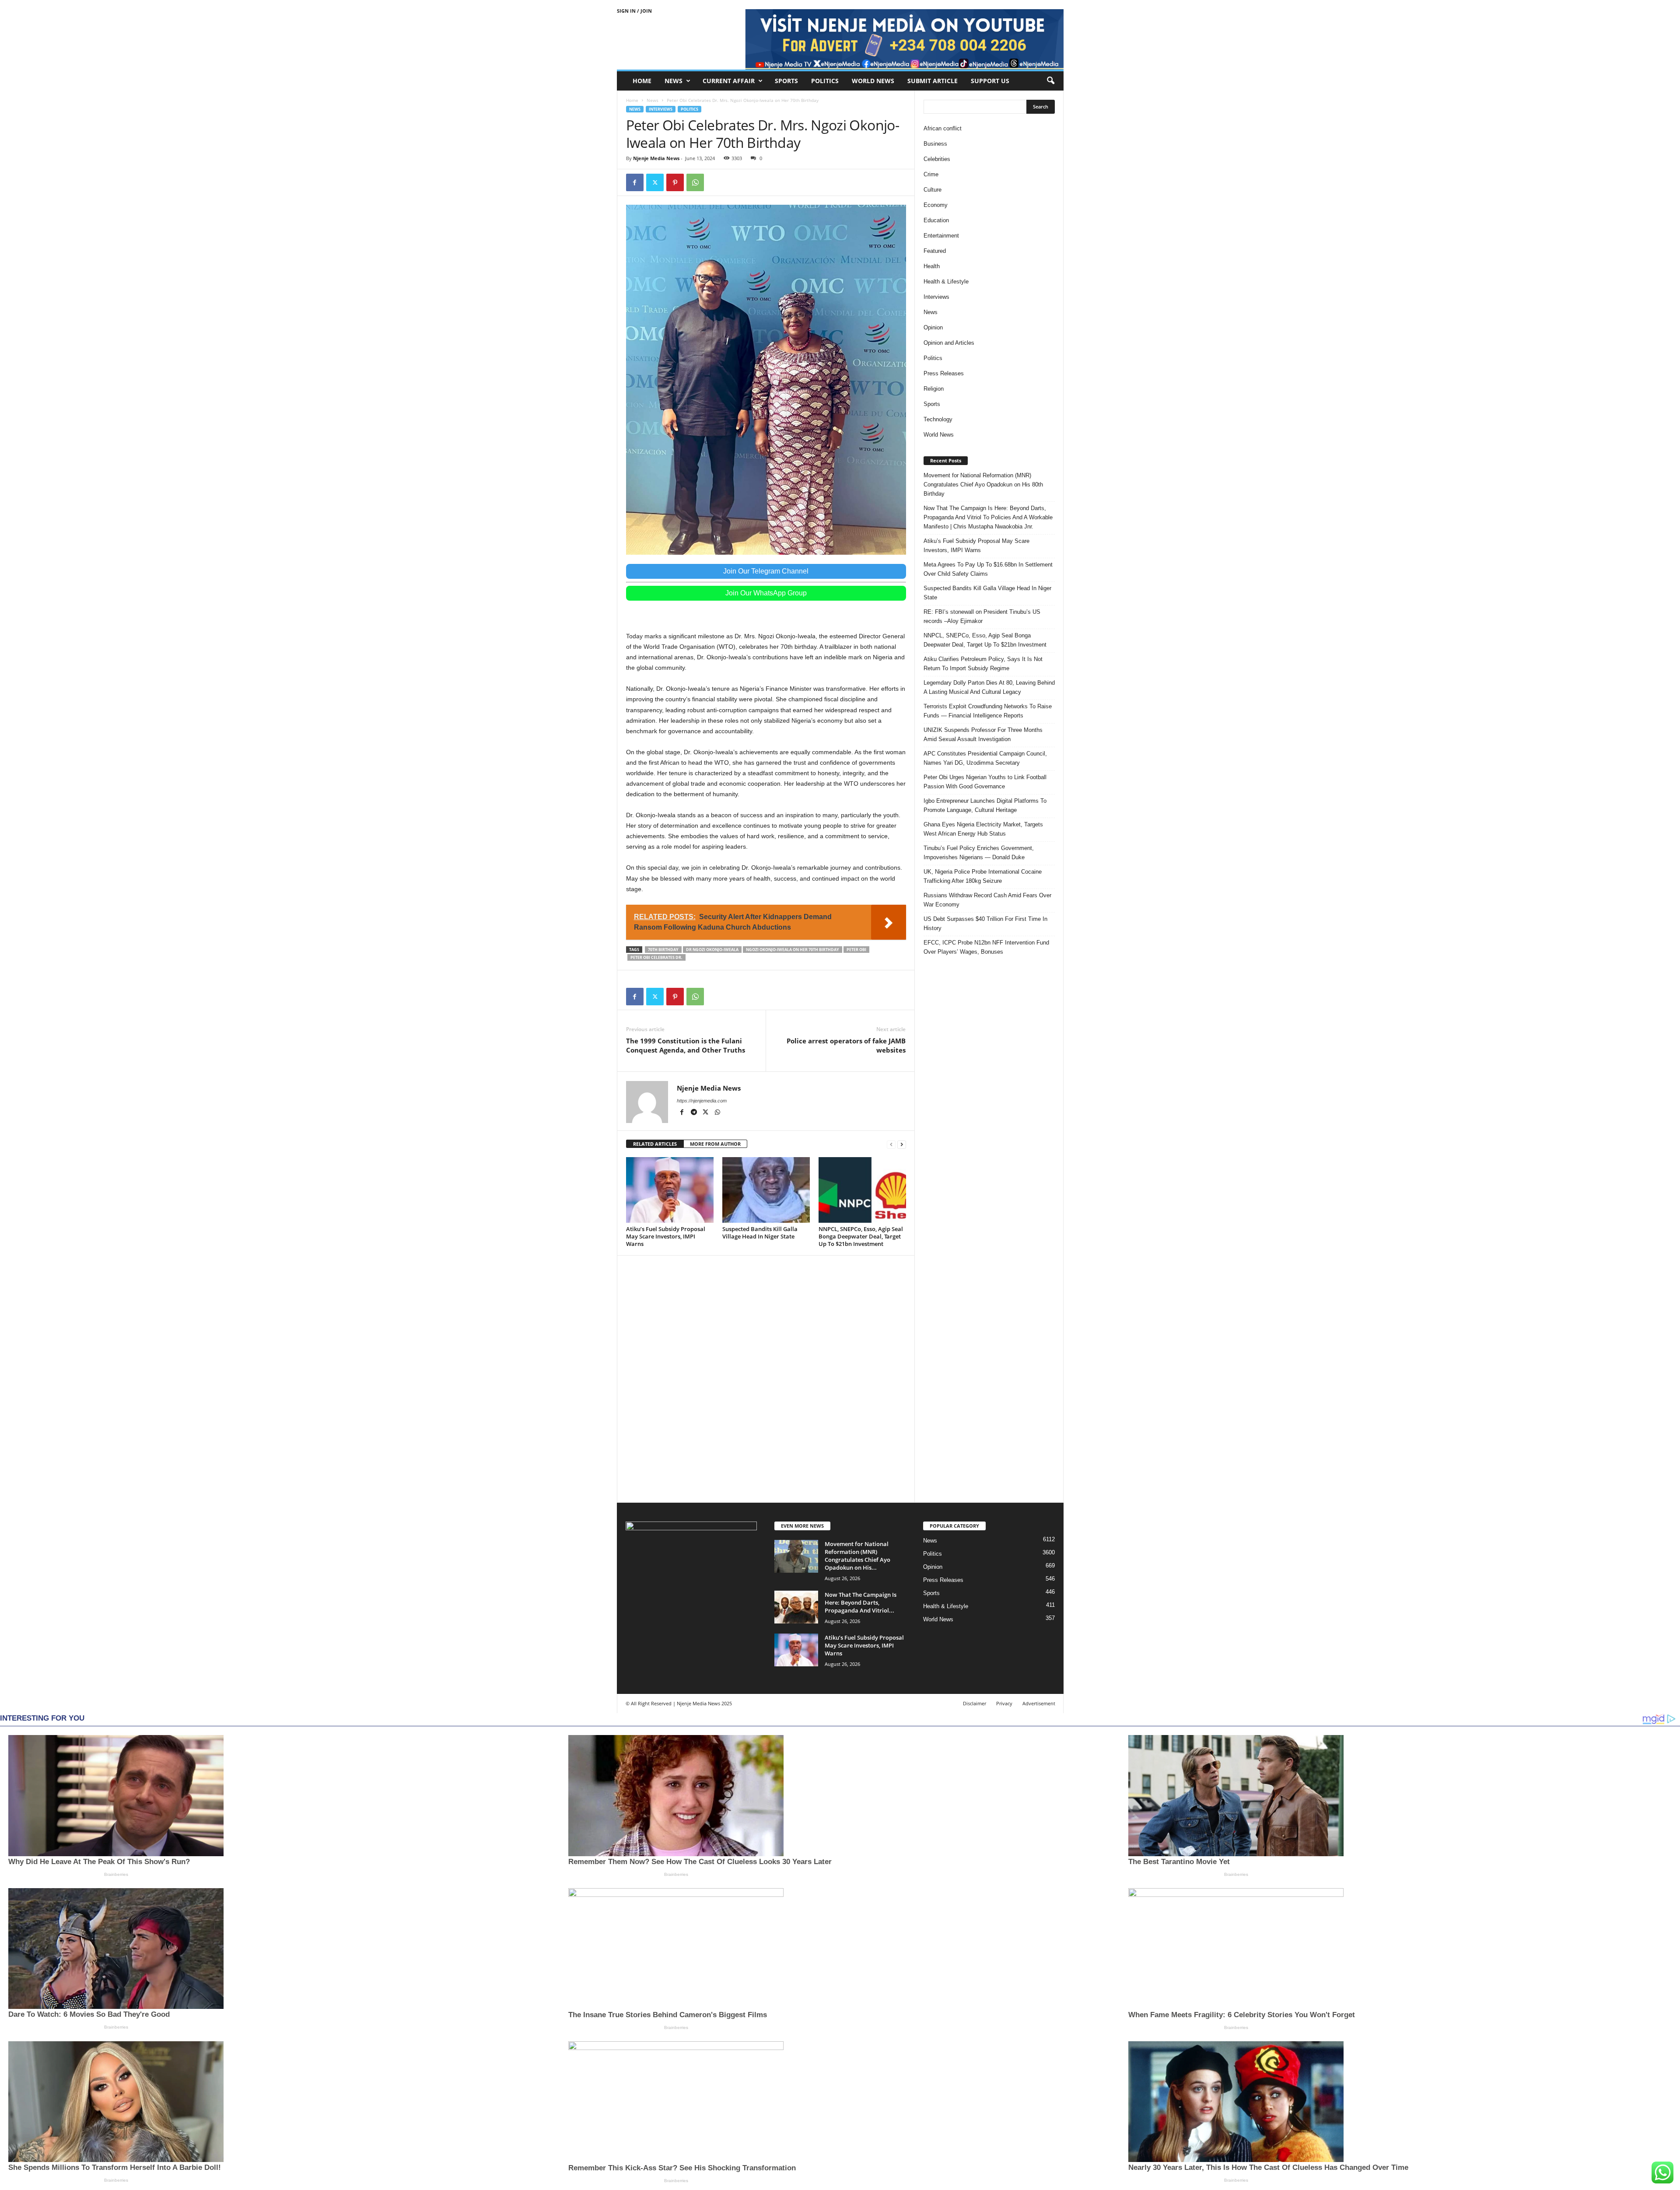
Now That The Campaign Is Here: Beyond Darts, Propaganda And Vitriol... (861, 1602)
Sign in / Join (634, 11)
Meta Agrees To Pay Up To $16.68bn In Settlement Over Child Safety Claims (988, 569)
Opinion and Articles (949, 343)
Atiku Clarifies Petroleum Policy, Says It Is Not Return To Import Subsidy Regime (983, 664)
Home (642, 81)
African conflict (943, 128)
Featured (935, 251)
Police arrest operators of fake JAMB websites (846, 1045)
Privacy (1004, 1703)
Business (935, 144)
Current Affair (729, 81)
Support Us (990, 81)
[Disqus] (766, 1378)
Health (932, 266)
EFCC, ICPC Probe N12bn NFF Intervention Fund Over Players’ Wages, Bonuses (986, 947)
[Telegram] (695, 1113)
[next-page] (902, 1144)
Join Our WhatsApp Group (766, 593)
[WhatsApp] (695, 182)
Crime (931, 174)
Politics (825, 81)
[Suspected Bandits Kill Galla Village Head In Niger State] (766, 1190)
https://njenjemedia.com (702, 1101)
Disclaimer (975, 1703)
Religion (934, 389)
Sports (786, 81)
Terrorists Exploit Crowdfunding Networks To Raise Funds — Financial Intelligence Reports (988, 711)
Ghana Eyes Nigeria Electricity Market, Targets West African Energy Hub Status (983, 829)
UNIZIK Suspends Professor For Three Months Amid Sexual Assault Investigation (983, 735)
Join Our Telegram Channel (766, 571)
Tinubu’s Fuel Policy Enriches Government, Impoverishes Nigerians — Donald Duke (979, 853)
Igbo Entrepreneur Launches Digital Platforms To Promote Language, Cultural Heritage (985, 805)
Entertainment (941, 236)
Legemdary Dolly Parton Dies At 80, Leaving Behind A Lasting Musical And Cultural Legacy (989, 687)
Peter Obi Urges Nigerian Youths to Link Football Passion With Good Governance (985, 782)
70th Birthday (663, 950)
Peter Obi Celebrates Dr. (656, 957)
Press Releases (944, 373)
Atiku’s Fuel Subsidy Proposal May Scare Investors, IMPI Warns (666, 1236)
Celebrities (937, 159)
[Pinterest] (675, 182)
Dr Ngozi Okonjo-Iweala (712, 950)
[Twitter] (655, 182)
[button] (1050, 81)
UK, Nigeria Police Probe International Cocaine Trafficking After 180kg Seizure (983, 876)
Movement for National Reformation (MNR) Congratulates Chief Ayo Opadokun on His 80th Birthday (983, 485)
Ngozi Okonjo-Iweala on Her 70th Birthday (793, 950)
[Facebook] (635, 182)
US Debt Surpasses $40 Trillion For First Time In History (985, 924)
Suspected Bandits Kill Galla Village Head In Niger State (760, 1233)
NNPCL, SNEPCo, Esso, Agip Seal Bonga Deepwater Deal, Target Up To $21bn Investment (861, 1236)
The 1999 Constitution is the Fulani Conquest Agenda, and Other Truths (686, 1045)
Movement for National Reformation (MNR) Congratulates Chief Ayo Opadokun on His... (857, 1556)
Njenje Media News (656, 158)
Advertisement (1039, 1703)
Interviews (661, 109)
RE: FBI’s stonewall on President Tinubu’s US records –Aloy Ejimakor (982, 616)
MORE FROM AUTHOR (715, 1144)
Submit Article (933, 81)
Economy (936, 205)
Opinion (933, 327)
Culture (933, 190)
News (674, 81)
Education (936, 220)
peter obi (856, 950)
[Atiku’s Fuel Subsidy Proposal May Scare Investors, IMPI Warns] (670, 1190)
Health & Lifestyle (946, 282)
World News (873, 81)
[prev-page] (891, 1144)
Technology (938, 419)
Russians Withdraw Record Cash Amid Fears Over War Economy (987, 900)
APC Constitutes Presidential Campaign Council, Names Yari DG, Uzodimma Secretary (985, 758)
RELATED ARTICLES (655, 1144)
